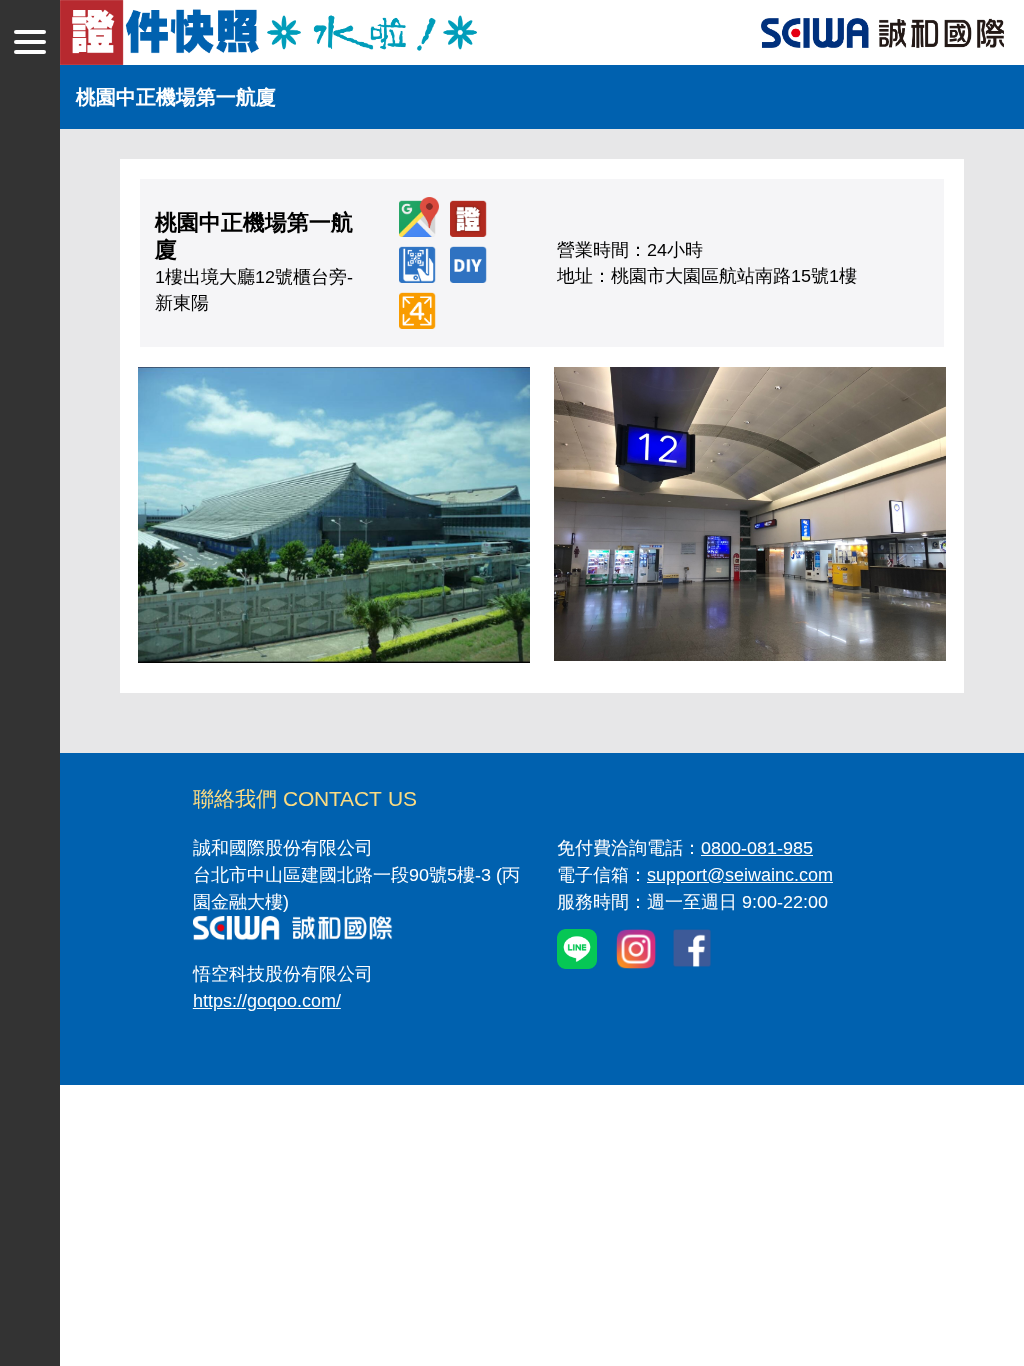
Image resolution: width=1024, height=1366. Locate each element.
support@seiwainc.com (740, 875)
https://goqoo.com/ (267, 1001)
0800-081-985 (757, 848)
